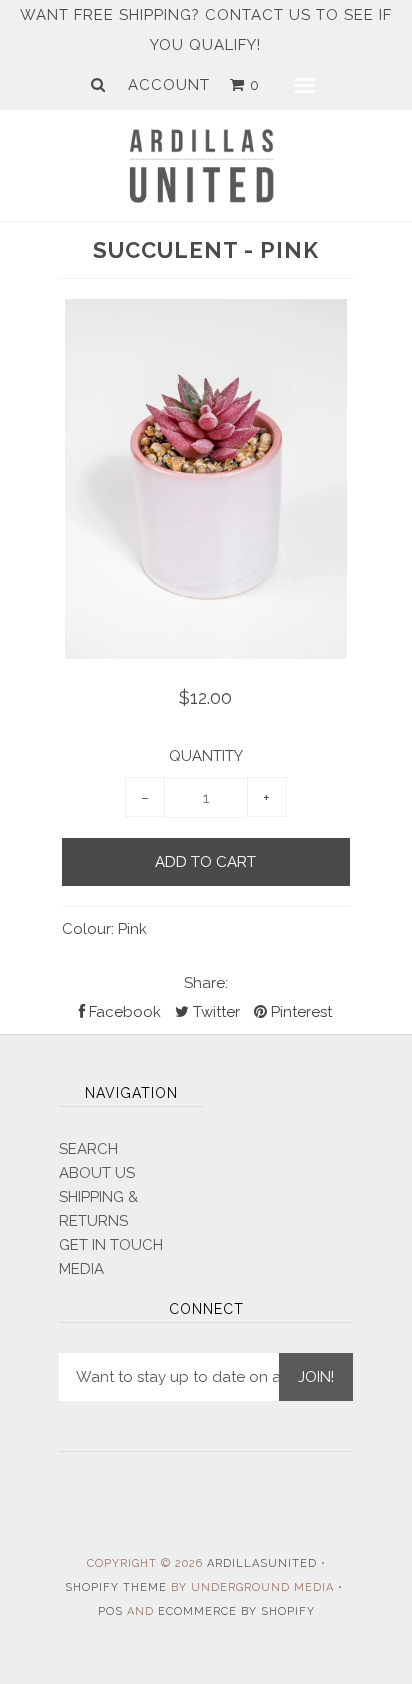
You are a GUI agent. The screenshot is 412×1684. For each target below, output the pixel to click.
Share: (206, 983)
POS (110, 1611)
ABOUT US (97, 1173)
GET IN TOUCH (111, 1245)
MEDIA (81, 1269)
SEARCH (88, 1149)
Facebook (123, 1012)
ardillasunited (262, 1563)
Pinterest (299, 1012)
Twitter (214, 1012)
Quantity (206, 756)
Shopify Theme (116, 1587)
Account (169, 85)
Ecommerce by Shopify (236, 1611)
